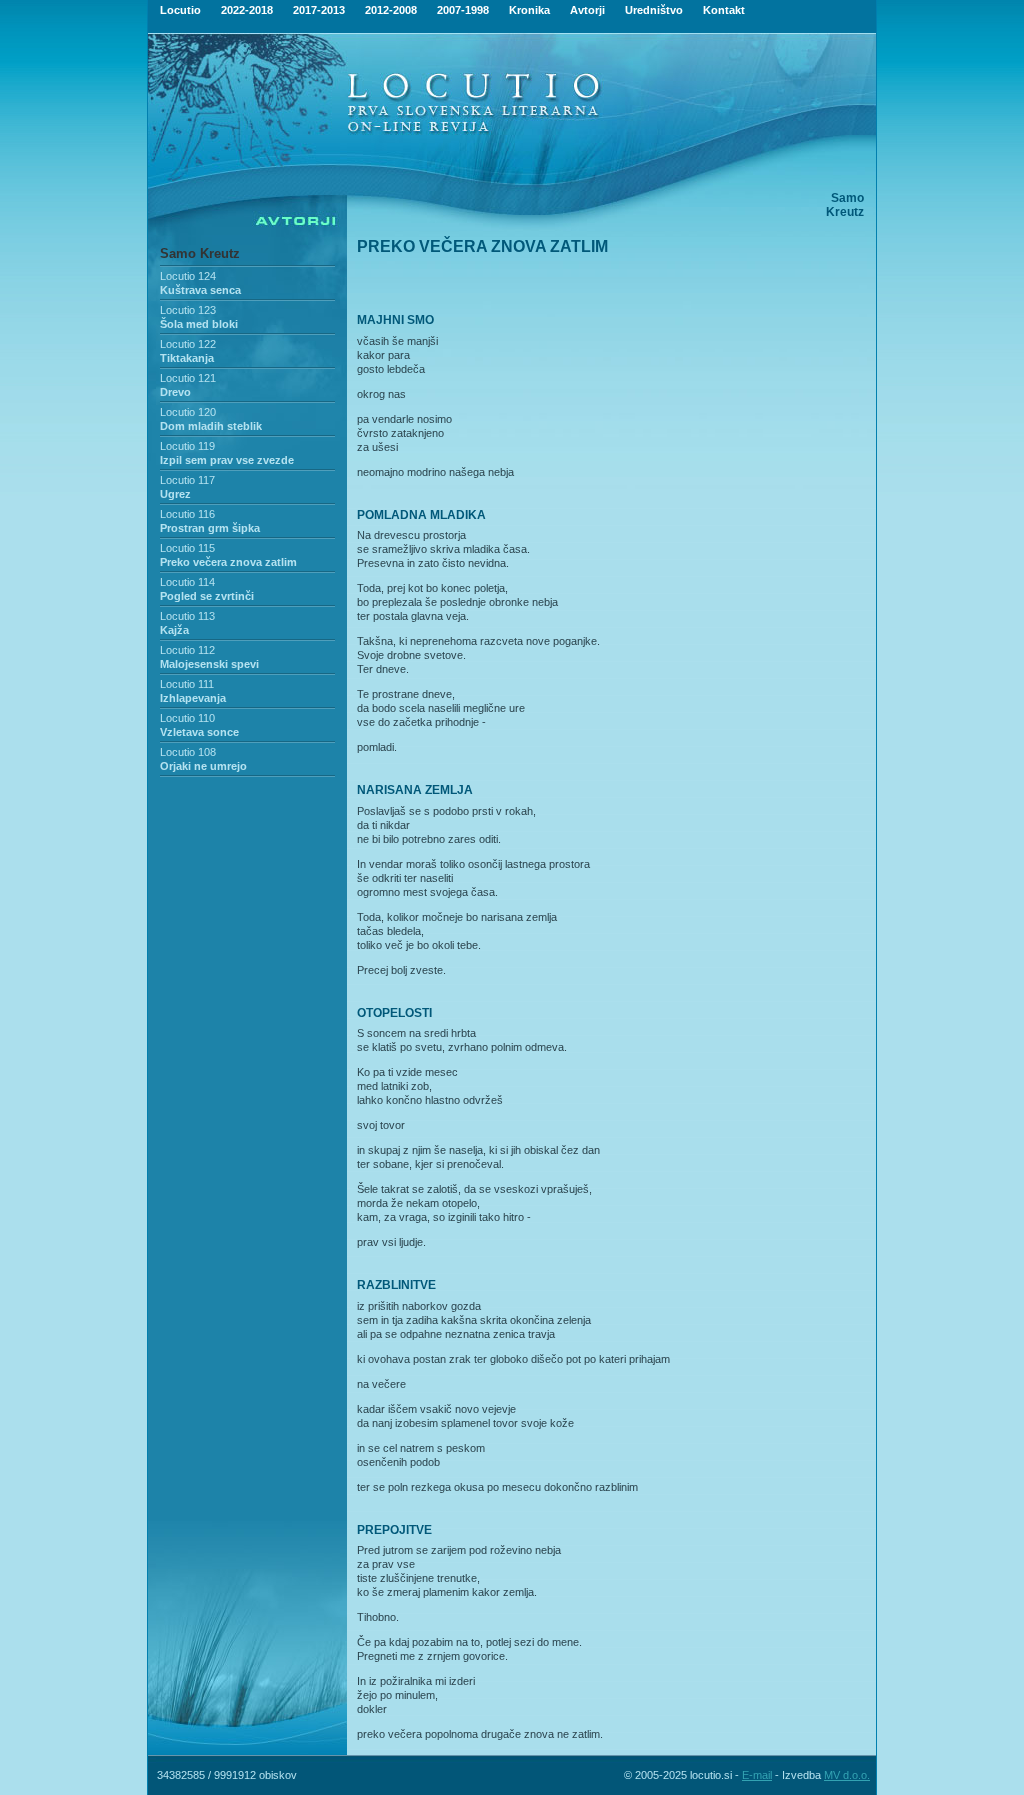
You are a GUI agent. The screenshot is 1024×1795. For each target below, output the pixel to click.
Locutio (180, 10)
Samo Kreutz (200, 253)
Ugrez (175, 494)
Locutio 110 (187, 718)
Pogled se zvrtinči (207, 596)
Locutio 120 (188, 412)
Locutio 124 (188, 276)
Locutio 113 (187, 616)
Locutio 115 (187, 548)
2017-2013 (319, 10)
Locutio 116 (187, 514)
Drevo (175, 392)
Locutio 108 (188, 752)
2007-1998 (463, 10)
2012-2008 (391, 10)
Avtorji (587, 10)
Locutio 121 (188, 378)
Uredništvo (654, 10)
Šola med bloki (199, 324)
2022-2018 (247, 10)
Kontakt (724, 10)
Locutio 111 (187, 684)
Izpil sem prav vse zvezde (227, 460)
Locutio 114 (187, 582)
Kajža (174, 630)
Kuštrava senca (200, 290)
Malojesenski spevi (209, 664)
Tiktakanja (187, 358)
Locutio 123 (188, 310)
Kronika (529, 10)
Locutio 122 (188, 344)
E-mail (757, 1775)
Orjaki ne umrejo (203, 766)
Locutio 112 (187, 650)
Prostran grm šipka (210, 528)
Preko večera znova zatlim (228, 562)
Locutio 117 (187, 480)
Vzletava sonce (199, 732)
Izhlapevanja (193, 698)
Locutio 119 (187, 446)
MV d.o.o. (847, 1775)
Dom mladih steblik (211, 426)
